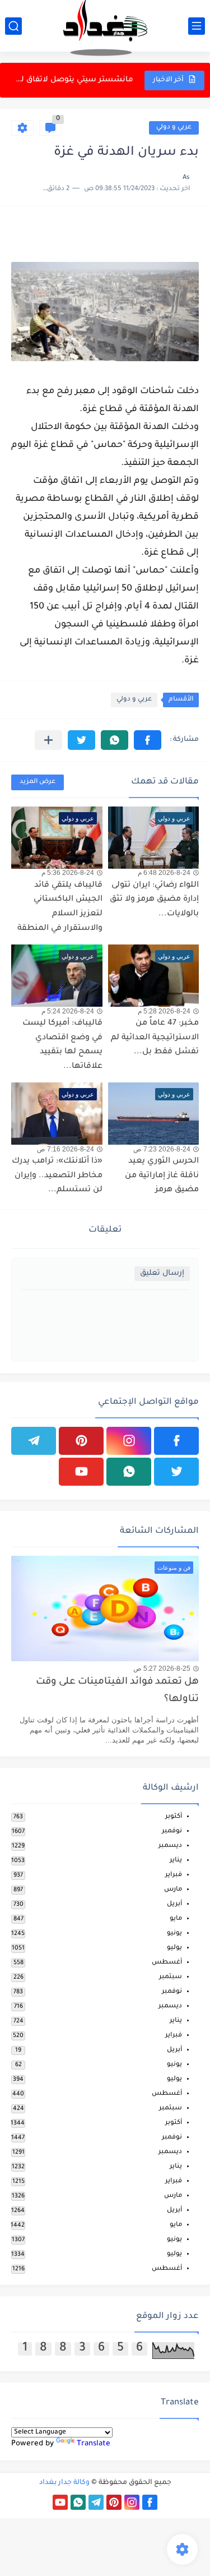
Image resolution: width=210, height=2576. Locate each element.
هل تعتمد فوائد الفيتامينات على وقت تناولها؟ (117, 1691)
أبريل (174, 1904)
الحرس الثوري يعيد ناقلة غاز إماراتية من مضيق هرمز (162, 1176)
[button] (148, 740)
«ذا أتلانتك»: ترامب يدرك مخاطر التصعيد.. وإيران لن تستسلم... (57, 1176)
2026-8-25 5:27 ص (162, 1669)
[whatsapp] (129, 1472)
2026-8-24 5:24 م (68, 1011)
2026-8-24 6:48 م (164, 873)
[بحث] (13, 26)
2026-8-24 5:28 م (164, 1011)
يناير (176, 1861)
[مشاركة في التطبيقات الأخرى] (48, 740)
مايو (176, 1919)
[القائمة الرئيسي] (197, 26)
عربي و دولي (174, 128)
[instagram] (129, 1441)
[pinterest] (81, 1441)
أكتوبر (174, 1817)
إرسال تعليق (162, 1273)
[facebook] (176, 1441)
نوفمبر (172, 1831)
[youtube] (81, 1472)
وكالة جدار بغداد (64, 2483)
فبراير (174, 1875)
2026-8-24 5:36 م (68, 873)
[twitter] (176, 1472)
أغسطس (167, 1963)
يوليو (174, 1948)
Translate (94, 2444)
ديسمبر (170, 1846)
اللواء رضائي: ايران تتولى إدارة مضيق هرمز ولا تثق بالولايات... (154, 900)
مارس (173, 1890)
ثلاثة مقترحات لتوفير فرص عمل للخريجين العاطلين (73, 80)
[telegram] (34, 1441)
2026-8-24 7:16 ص (66, 1149)
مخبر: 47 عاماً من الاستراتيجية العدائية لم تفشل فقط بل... (155, 1038)
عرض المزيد (38, 782)
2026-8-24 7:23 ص (162, 1149)
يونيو (174, 1934)
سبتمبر (171, 1977)
